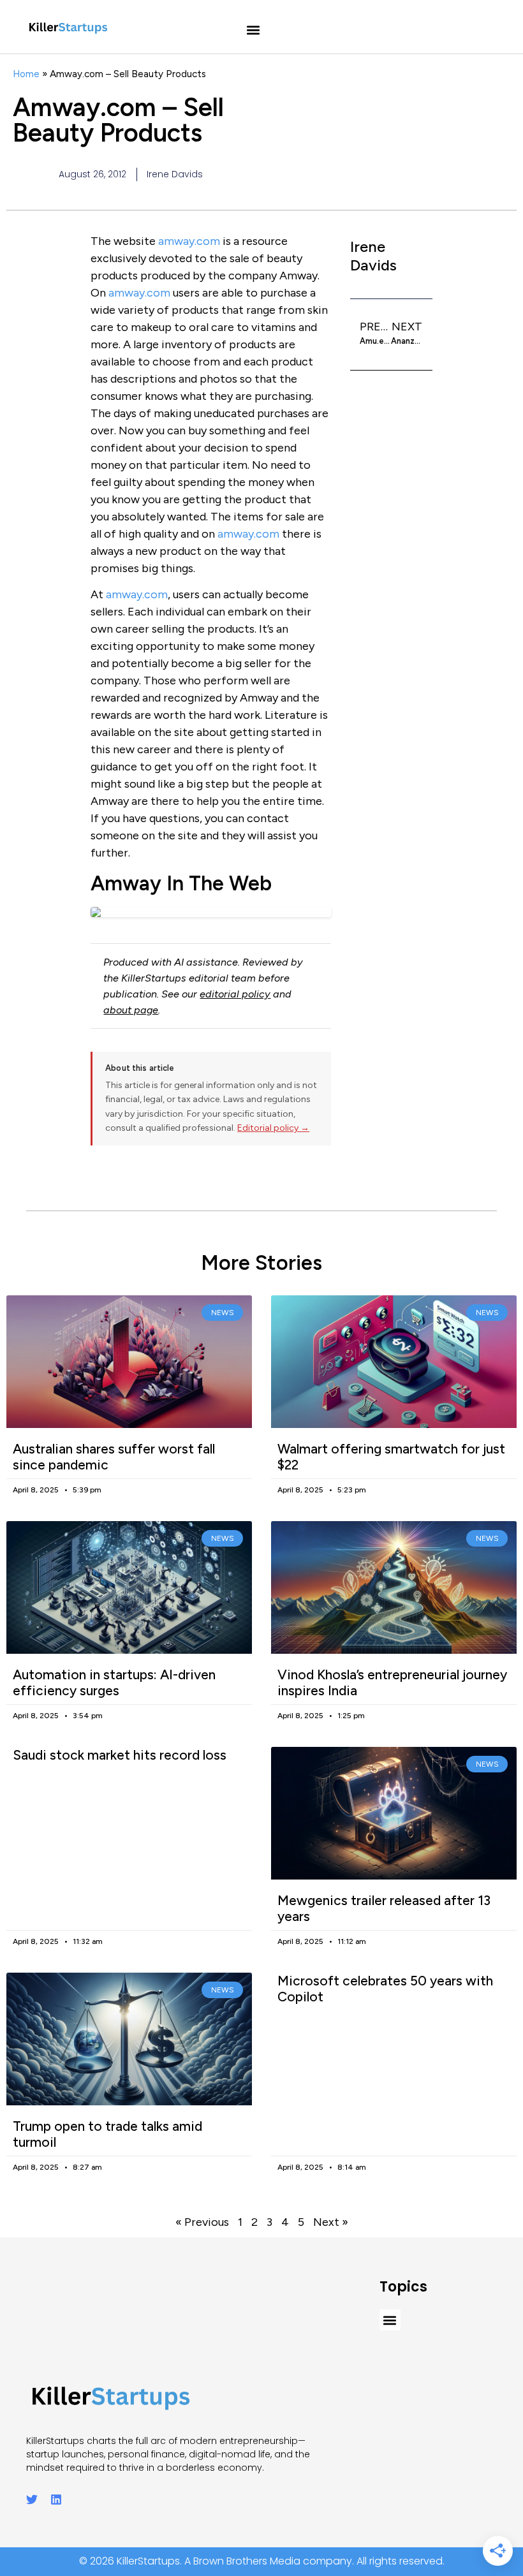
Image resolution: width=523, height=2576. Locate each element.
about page (131, 1010)
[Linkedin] (56, 2499)
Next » (331, 2222)
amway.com (189, 241)
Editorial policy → (273, 1128)
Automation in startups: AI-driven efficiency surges (114, 1682)
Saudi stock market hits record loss (120, 1755)
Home (26, 74)
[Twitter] (32, 2499)
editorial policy (235, 994)
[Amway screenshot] (211, 912)
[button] (254, 30)
